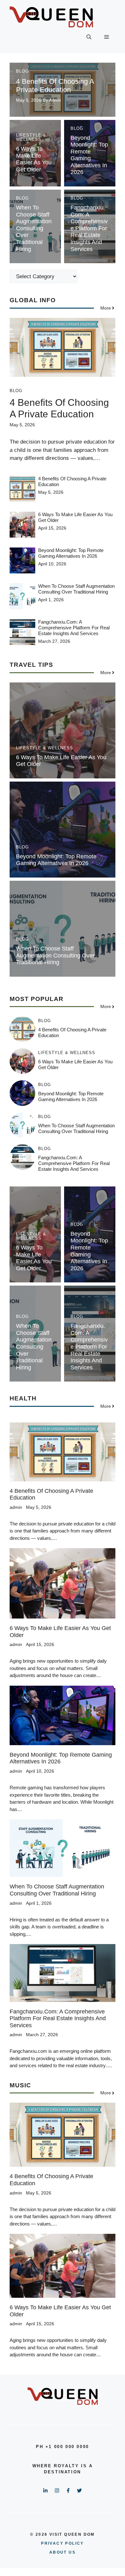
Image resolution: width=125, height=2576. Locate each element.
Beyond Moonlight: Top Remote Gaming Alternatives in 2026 (89, 155)
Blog (22, 71)
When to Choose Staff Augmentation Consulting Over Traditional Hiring (34, 228)
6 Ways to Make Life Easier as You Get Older (34, 159)
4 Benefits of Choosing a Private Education (55, 86)
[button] (89, 37)
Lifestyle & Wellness (31, 137)
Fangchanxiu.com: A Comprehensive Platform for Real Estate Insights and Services (89, 228)
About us (63, 2552)
